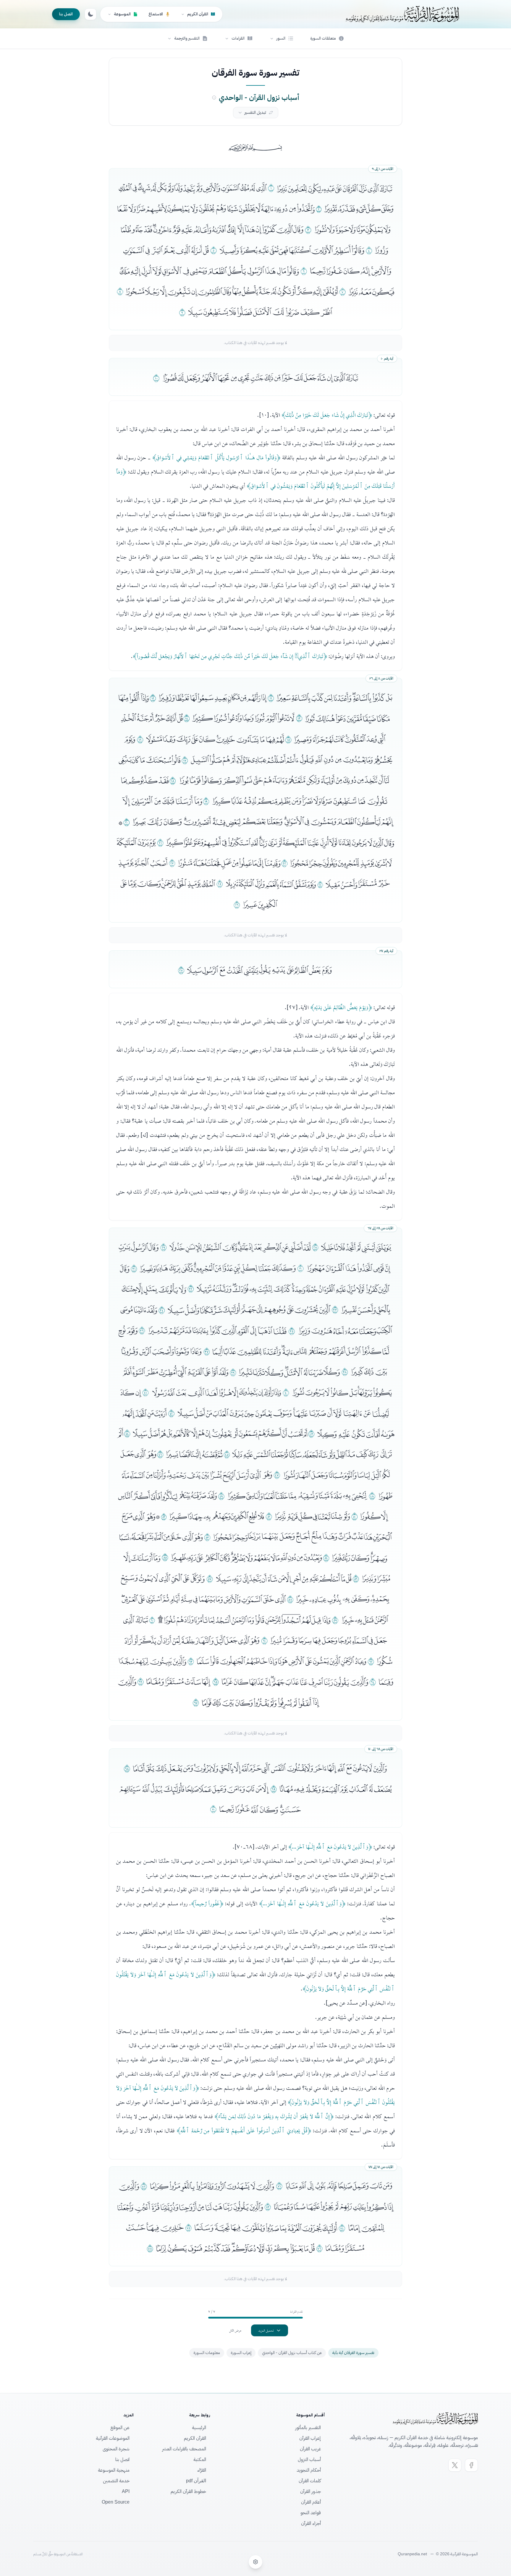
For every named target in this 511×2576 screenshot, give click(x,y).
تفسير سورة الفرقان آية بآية (353, 2353)
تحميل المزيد (266, 2330)
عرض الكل (235, 2330)
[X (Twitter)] (455, 2465)
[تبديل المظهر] (90, 14)
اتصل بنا (66, 14)
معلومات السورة (207, 2353)
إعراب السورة (241, 2353)
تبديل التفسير (255, 112)
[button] (282, 38)
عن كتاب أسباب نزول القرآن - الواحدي (292, 2353)
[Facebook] (471, 2465)
